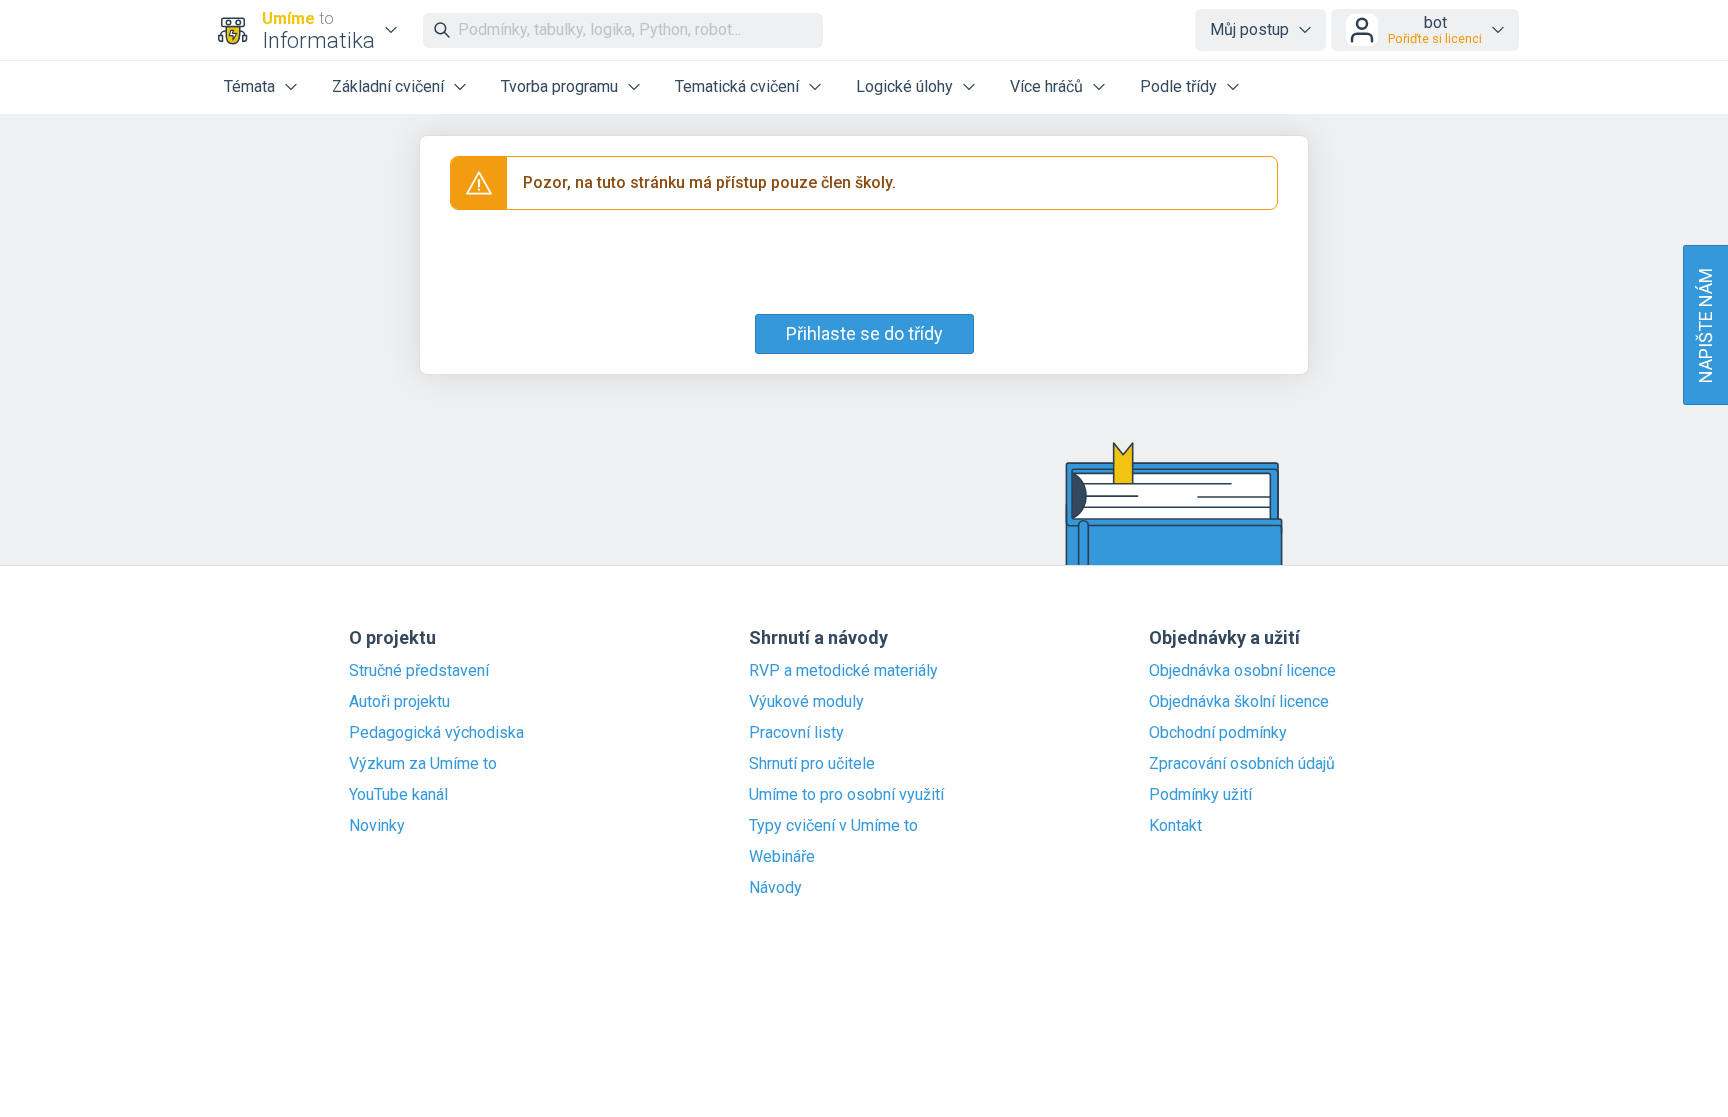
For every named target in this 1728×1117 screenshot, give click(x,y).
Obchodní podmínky (1218, 733)
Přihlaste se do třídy (864, 333)
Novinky (377, 826)
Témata (249, 86)
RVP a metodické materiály (843, 671)
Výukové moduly (806, 702)
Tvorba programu (559, 86)
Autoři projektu (399, 702)
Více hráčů (1046, 86)
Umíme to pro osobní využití (846, 795)
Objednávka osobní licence (1242, 671)
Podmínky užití (1200, 795)
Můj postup (1249, 29)
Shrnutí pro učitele (812, 764)
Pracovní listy (796, 733)
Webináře (782, 857)
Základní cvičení (388, 86)
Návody (775, 888)
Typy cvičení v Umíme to (833, 826)
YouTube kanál (398, 795)
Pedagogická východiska (436, 733)
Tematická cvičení (737, 86)
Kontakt (1175, 826)
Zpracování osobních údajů (1242, 764)
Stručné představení (419, 671)
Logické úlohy (904, 86)
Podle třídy (1178, 86)
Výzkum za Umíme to (423, 764)
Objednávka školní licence (1239, 702)
